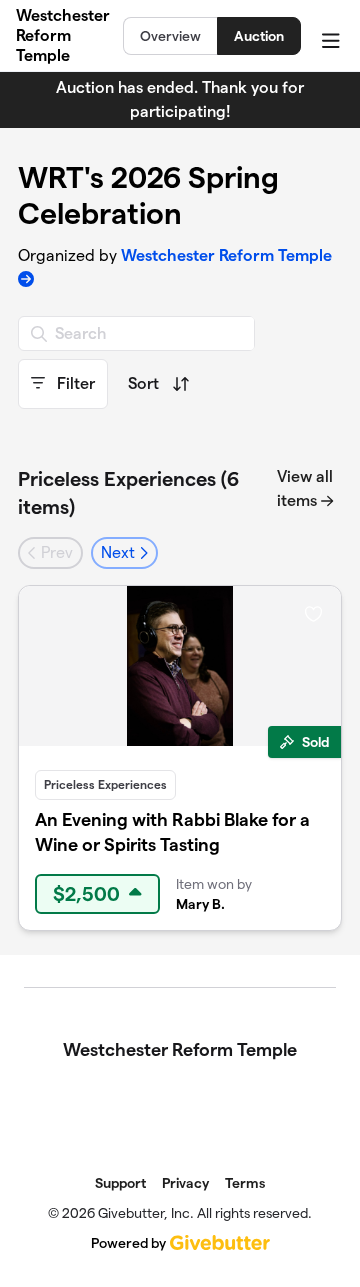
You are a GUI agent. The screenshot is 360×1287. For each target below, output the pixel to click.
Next (120, 552)
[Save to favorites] (313, 613)
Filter (74, 383)
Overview (170, 36)
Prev (55, 552)
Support (120, 1183)
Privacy (185, 1183)
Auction (259, 36)
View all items (305, 488)
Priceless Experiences (105, 784)
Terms (245, 1183)
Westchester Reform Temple (63, 35)
